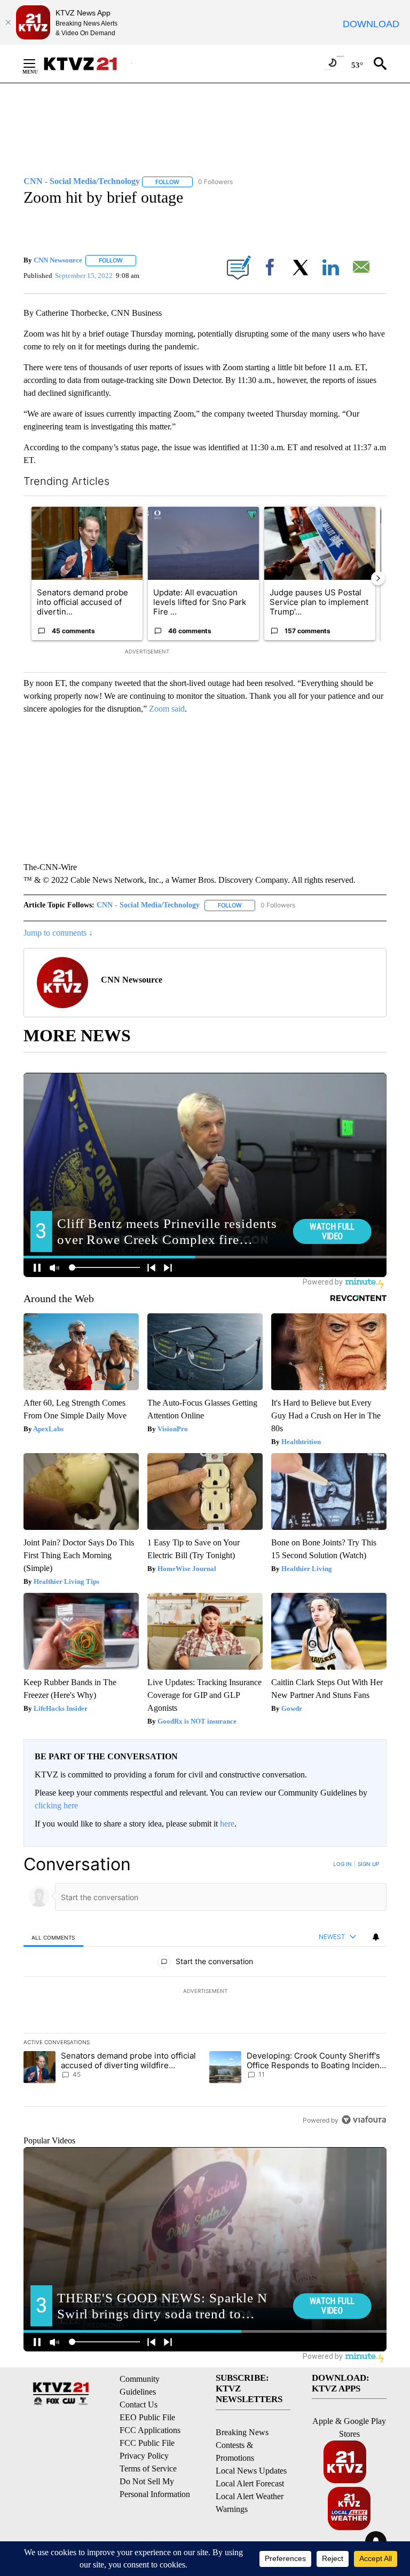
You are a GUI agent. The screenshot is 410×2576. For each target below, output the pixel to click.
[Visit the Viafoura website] (364, 2120)
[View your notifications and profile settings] (376, 1937)
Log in (342, 1864)
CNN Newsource (58, 260)
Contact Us (139, 2404)
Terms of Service (148, 2469)
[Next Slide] (378, 578)
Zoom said (167, 709)
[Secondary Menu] (37, 63)
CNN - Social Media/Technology (148, 905)
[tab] (53, 1937)
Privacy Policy (144, 2456)
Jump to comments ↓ (58, 933)
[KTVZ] (87, 64)
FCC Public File (147, 2443)
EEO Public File (147, 2417)
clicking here (56, 1805)
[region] (205, 1992)
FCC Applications (150, 2430)
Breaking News (242, 2432)
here (227, 1824)
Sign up (368, 1864)
